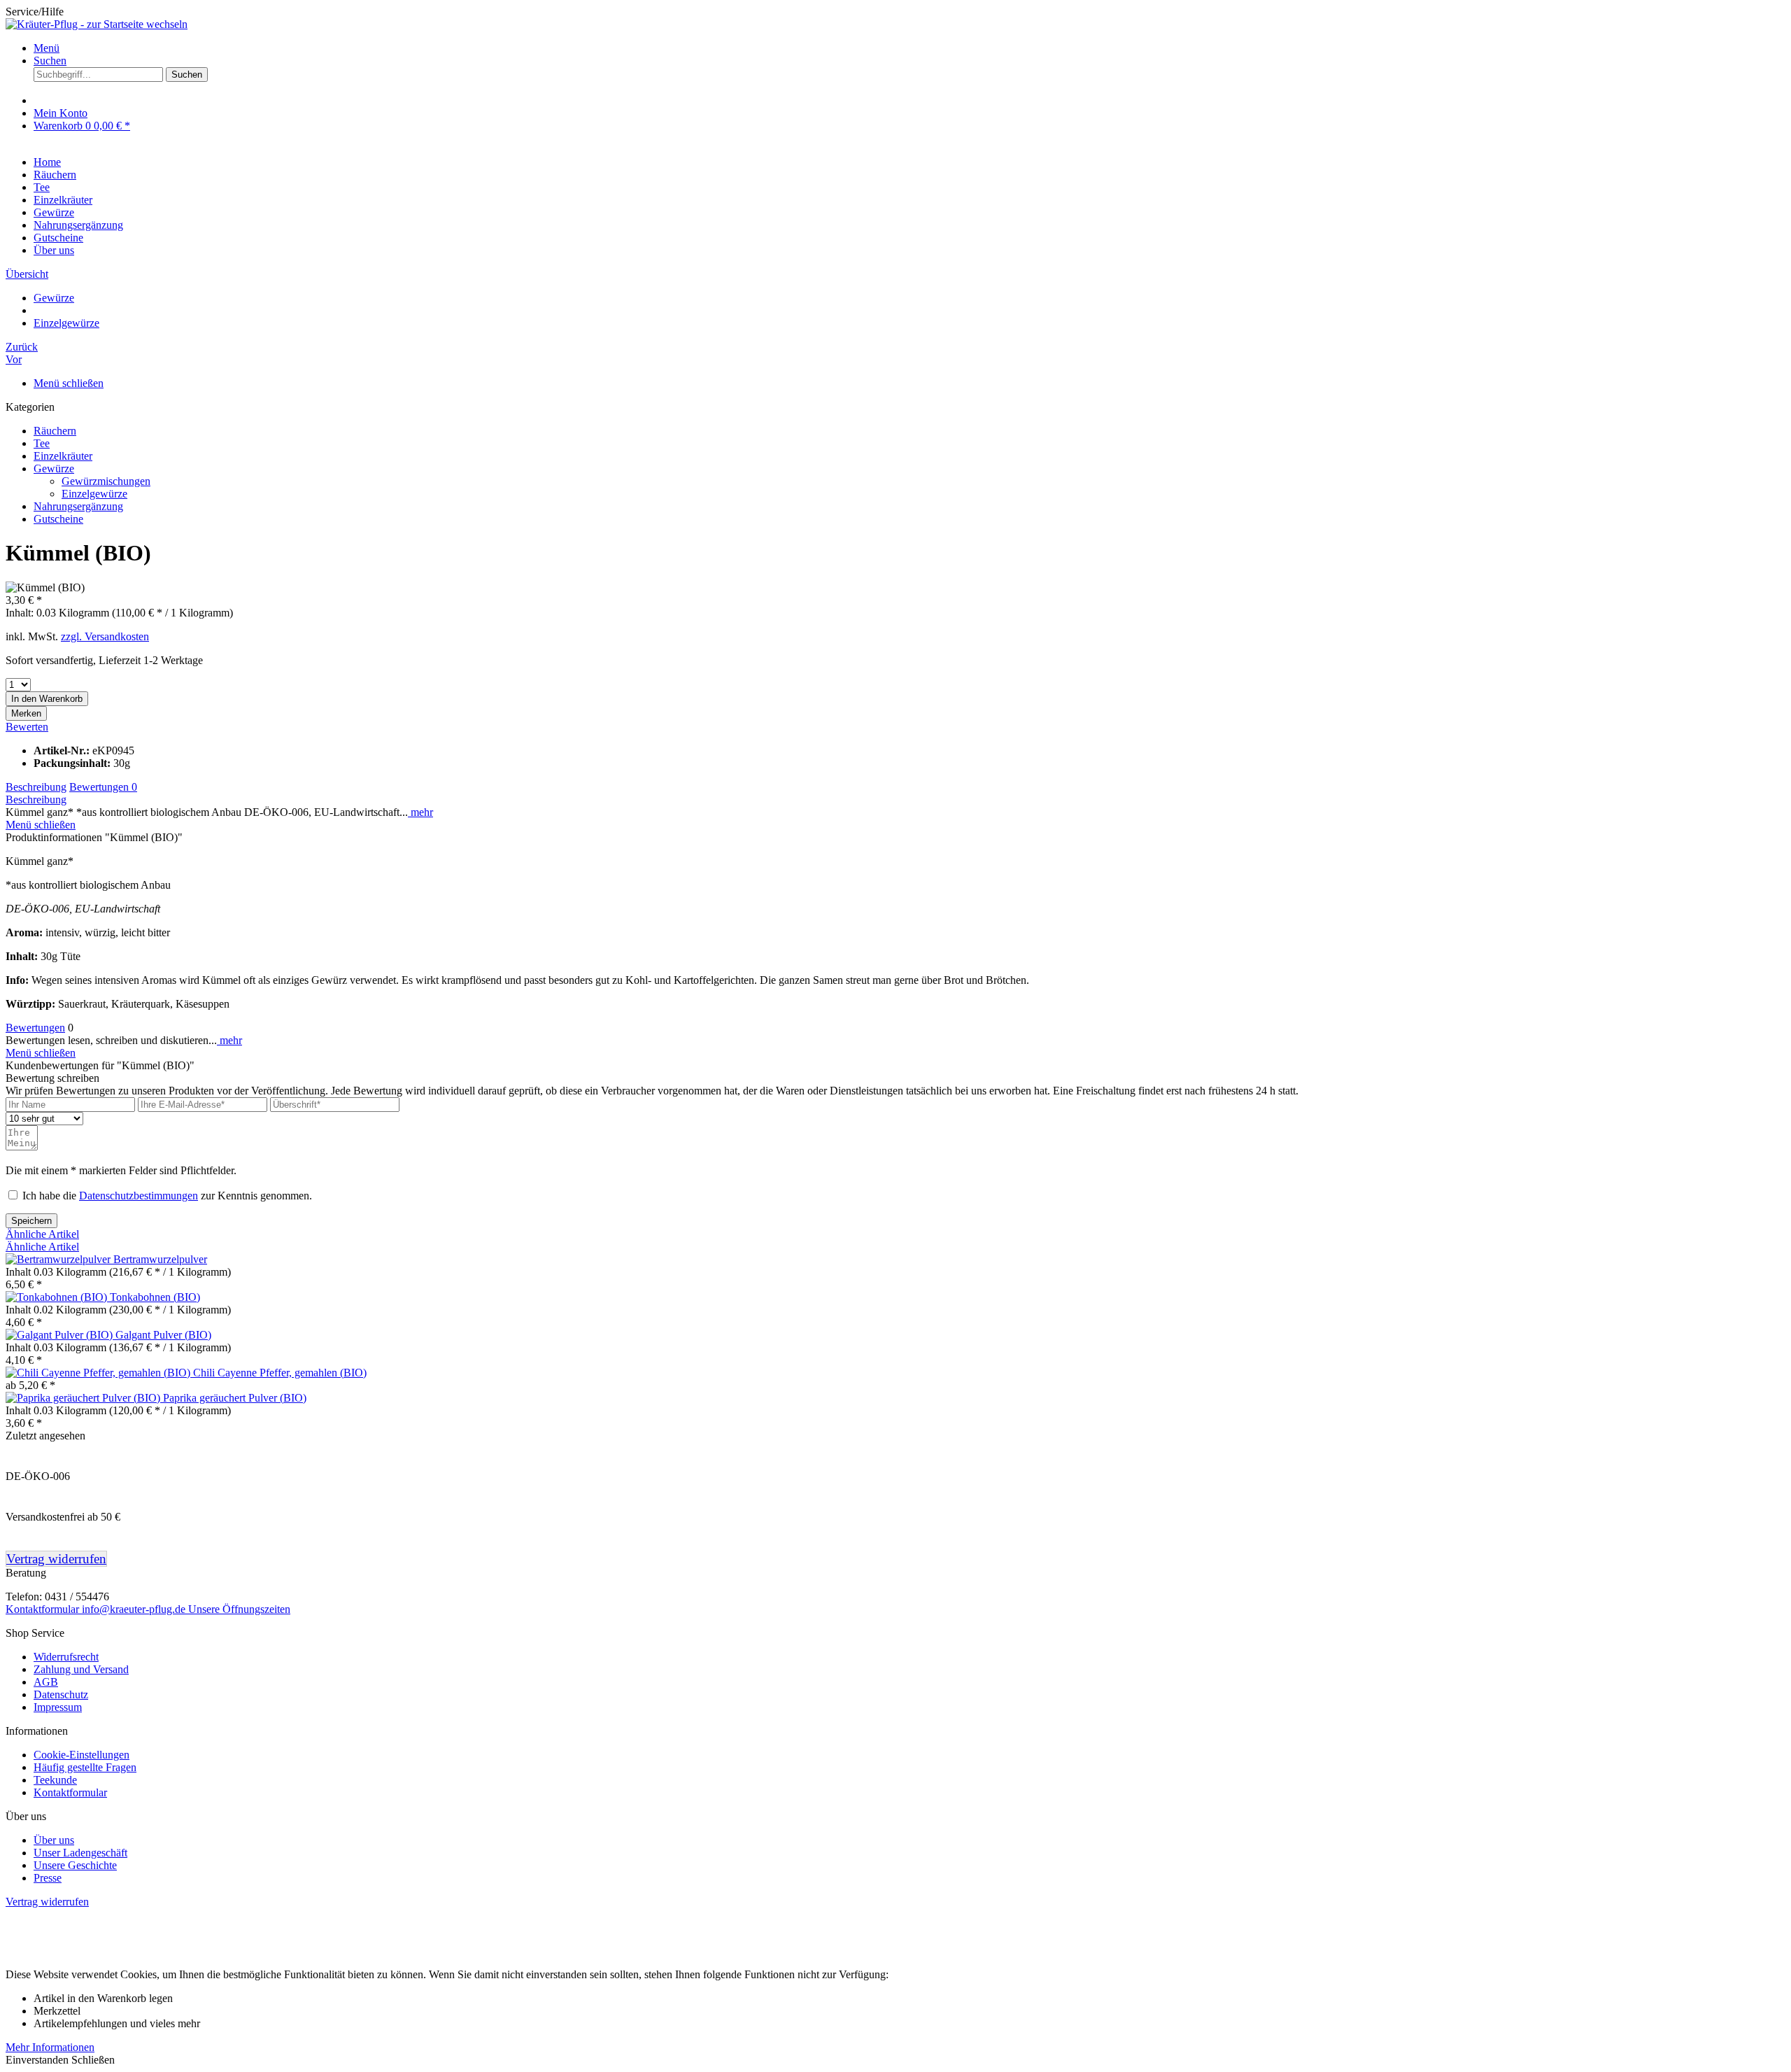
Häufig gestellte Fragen (85, 1767)
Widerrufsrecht (66, 1657)
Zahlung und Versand (81, 1669)
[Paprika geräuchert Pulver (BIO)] (84, 1398)
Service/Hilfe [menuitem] (35, 12)
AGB (46, 1682)
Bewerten (27, 727)
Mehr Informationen (50, 2047)
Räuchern (55, 431)
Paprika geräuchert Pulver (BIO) (235, 1398)
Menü (47, 48)
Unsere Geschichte (75, 1865)
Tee (42, 443)
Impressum (58, 1707)
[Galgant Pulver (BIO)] (61, 1335)
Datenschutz (61, 1694)
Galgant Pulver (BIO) (163, 1335)
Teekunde (55, 1780)
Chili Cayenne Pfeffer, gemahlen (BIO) (280, 1373)
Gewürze (54, 468)
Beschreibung (36, 787)
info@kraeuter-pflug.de (135, 1609)
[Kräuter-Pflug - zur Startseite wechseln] (97, 24)
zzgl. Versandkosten (105, 636)
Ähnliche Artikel (42, 1234)
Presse (48, 1878)
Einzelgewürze (94, 494)
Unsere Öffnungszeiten (239, 1609)
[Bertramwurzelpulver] (59, 1259)
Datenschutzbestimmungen (139, 1196)
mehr (420, 812)
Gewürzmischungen (106, 481)
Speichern (31, 1221)
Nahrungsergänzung (78, 506)
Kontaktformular (44, 1609)
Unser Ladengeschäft (80, 1853)
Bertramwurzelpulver (160, 1259)
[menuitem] (909, 48)
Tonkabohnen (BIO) (155, 1297)
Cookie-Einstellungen (82, 1755)
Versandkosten (1004, 1925)
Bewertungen (103, 787)
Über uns (54, 250)
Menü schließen (69, 383)
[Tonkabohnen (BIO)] (58, 1297)
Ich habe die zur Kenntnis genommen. (167, 1196)
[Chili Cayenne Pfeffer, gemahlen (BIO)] (99, 1373)
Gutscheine (58, 519)
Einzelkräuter (63, 456)
